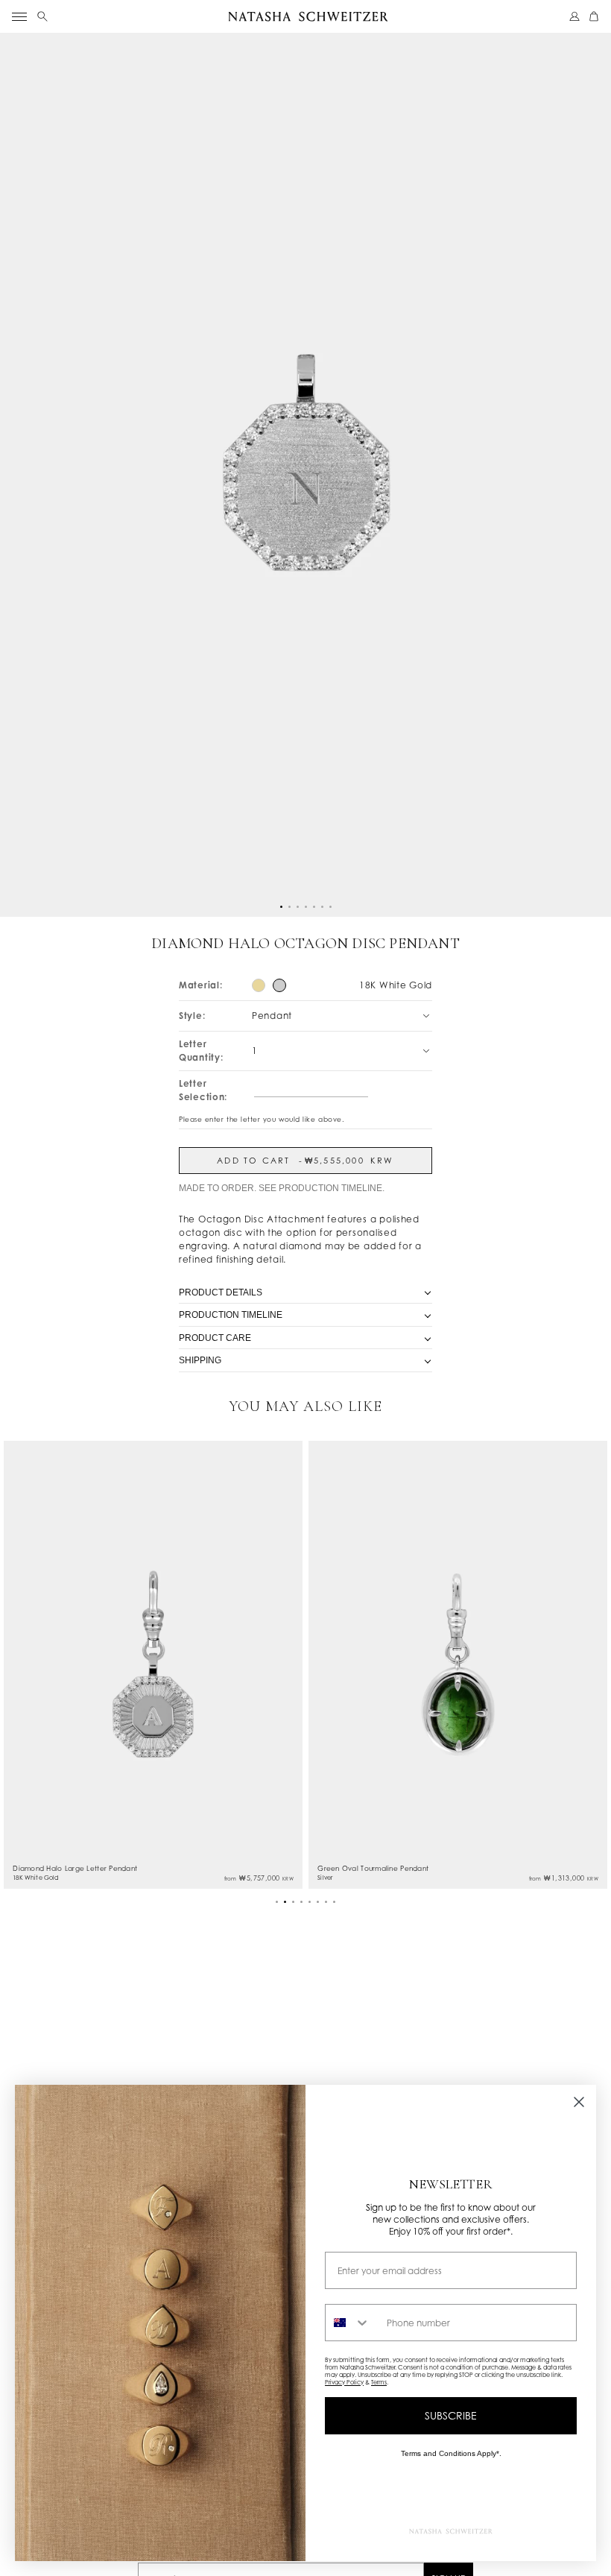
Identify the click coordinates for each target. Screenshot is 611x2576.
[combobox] (352, 2323)
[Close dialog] (579, 2102)
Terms (379, 2382)
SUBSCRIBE (451, 2415)
